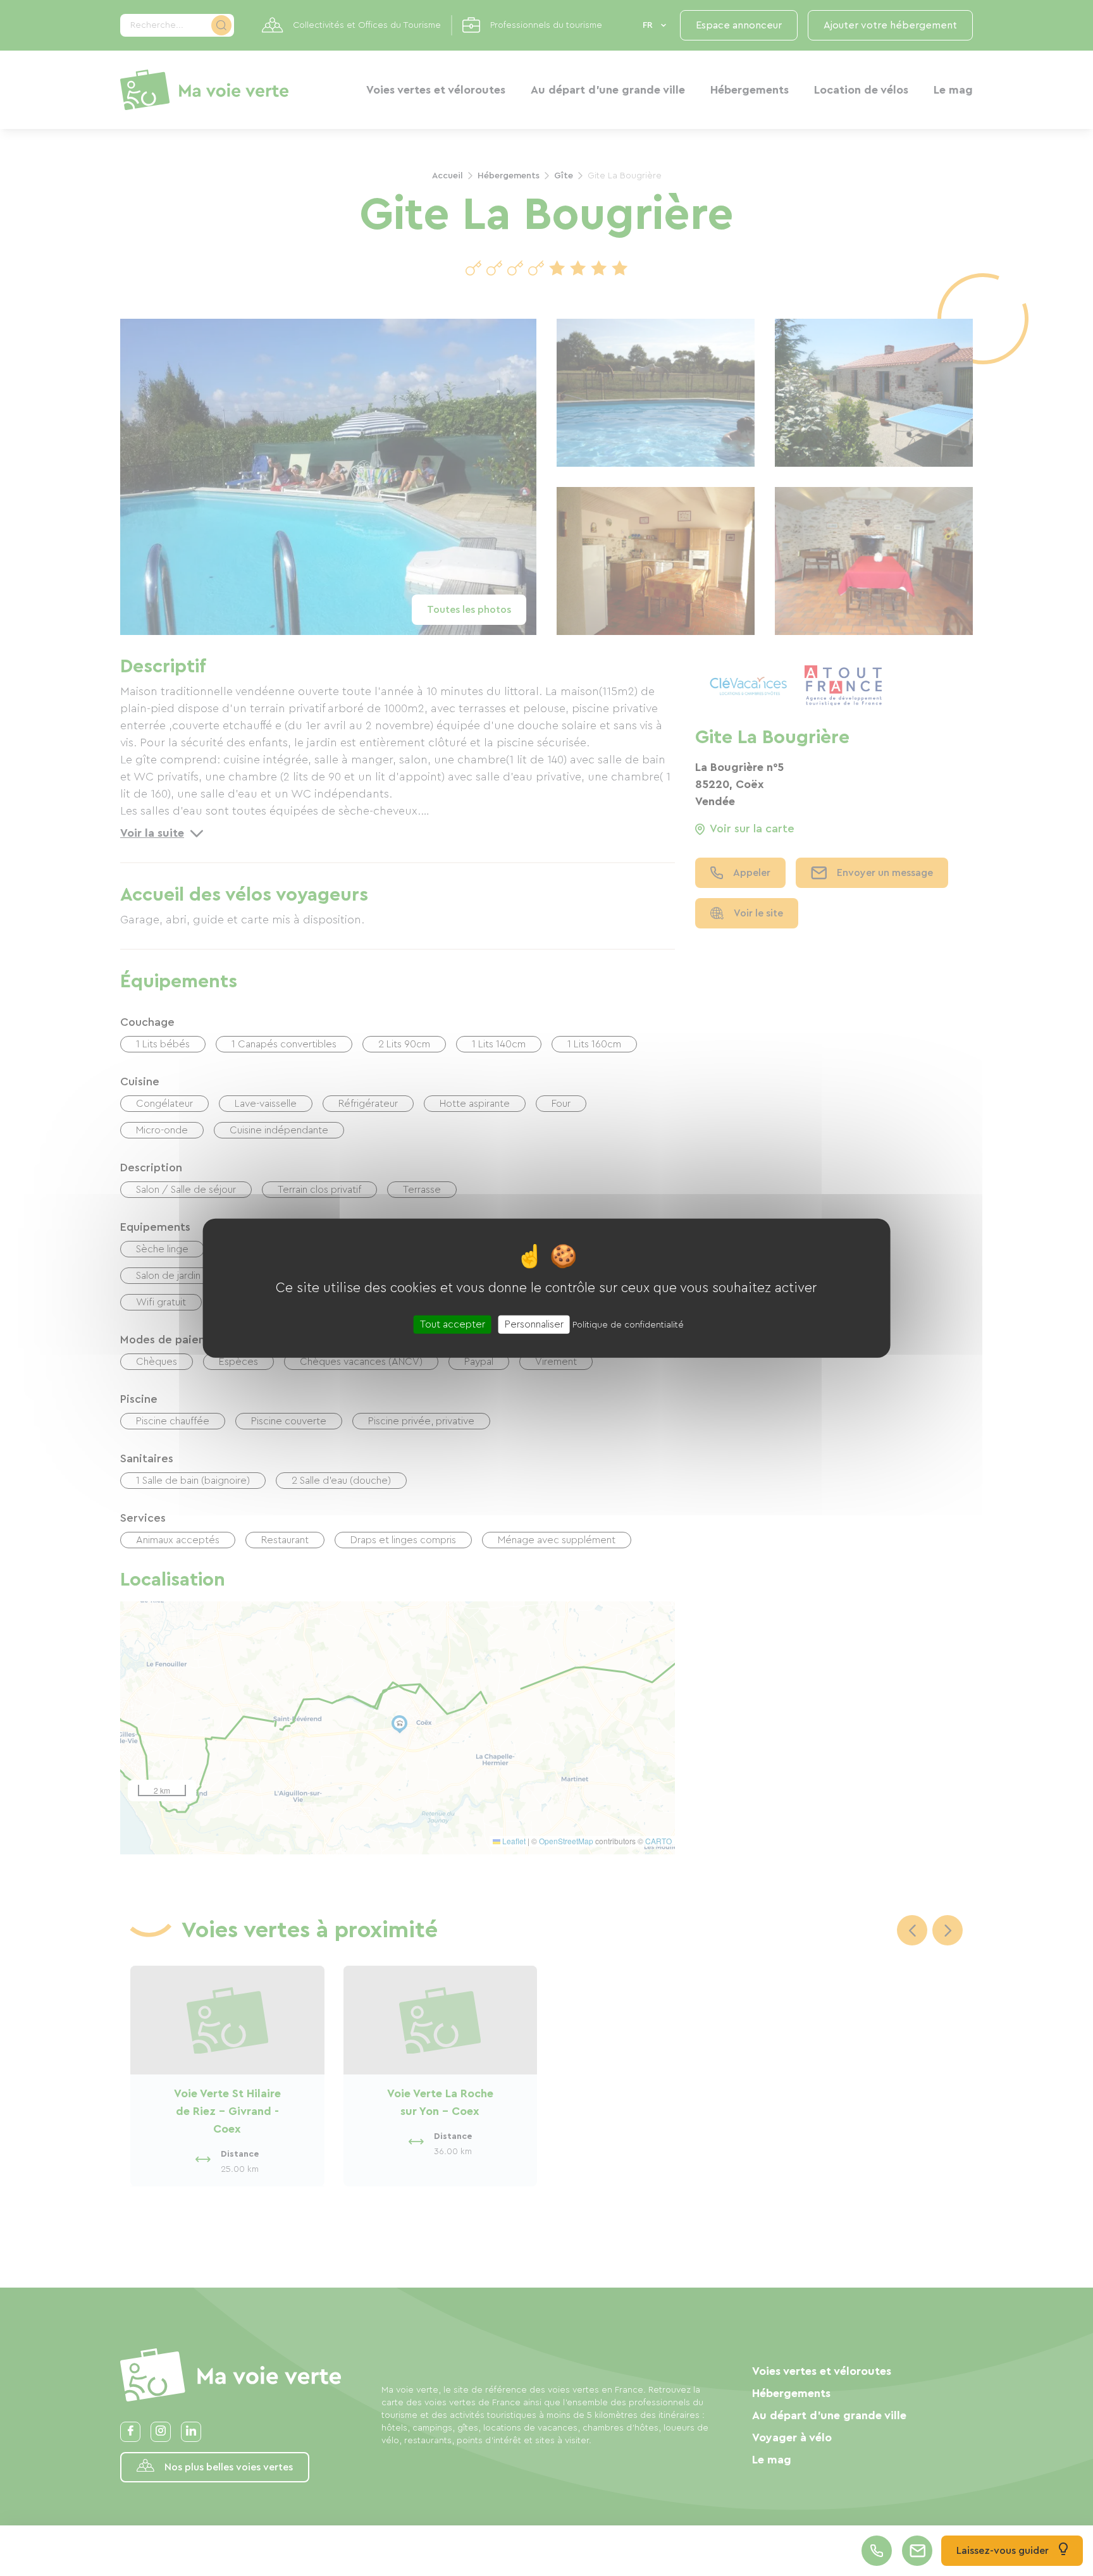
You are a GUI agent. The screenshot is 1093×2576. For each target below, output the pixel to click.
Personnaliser (534, 1324)
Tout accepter (453, 1324)
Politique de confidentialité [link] (628, 1325)
